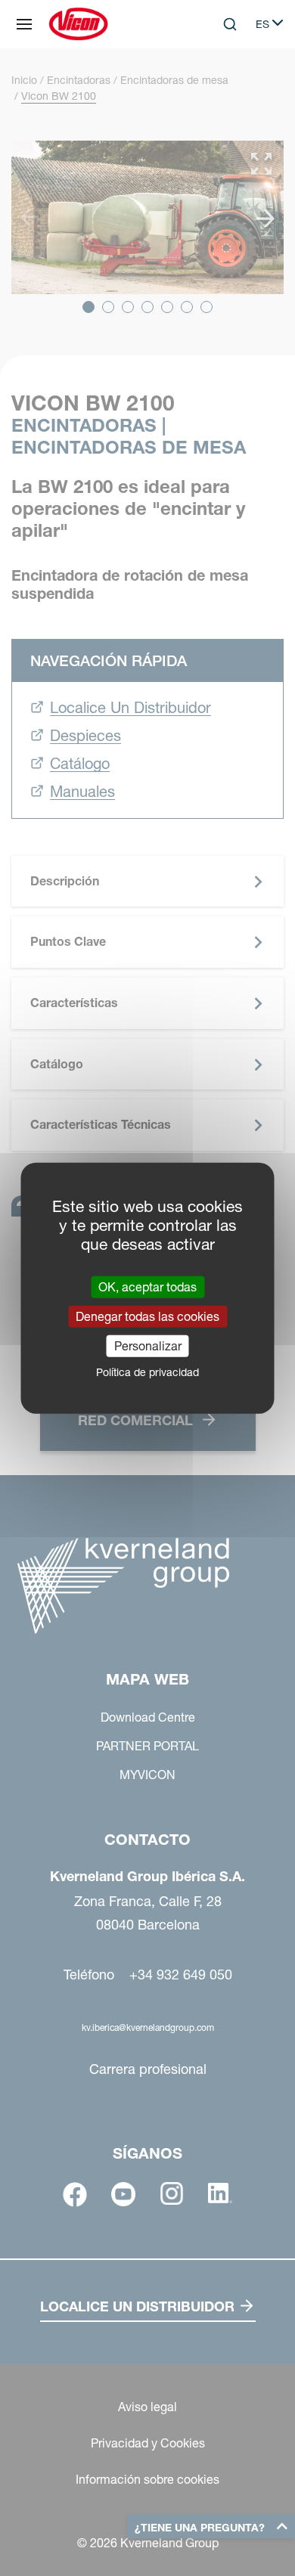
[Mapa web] (24, 24)
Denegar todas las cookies (147, 1316)
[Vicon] (78, 24)
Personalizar (148, 1346)
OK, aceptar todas (147, 1286)
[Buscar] (219, 86)
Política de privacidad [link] (147, 1372)
